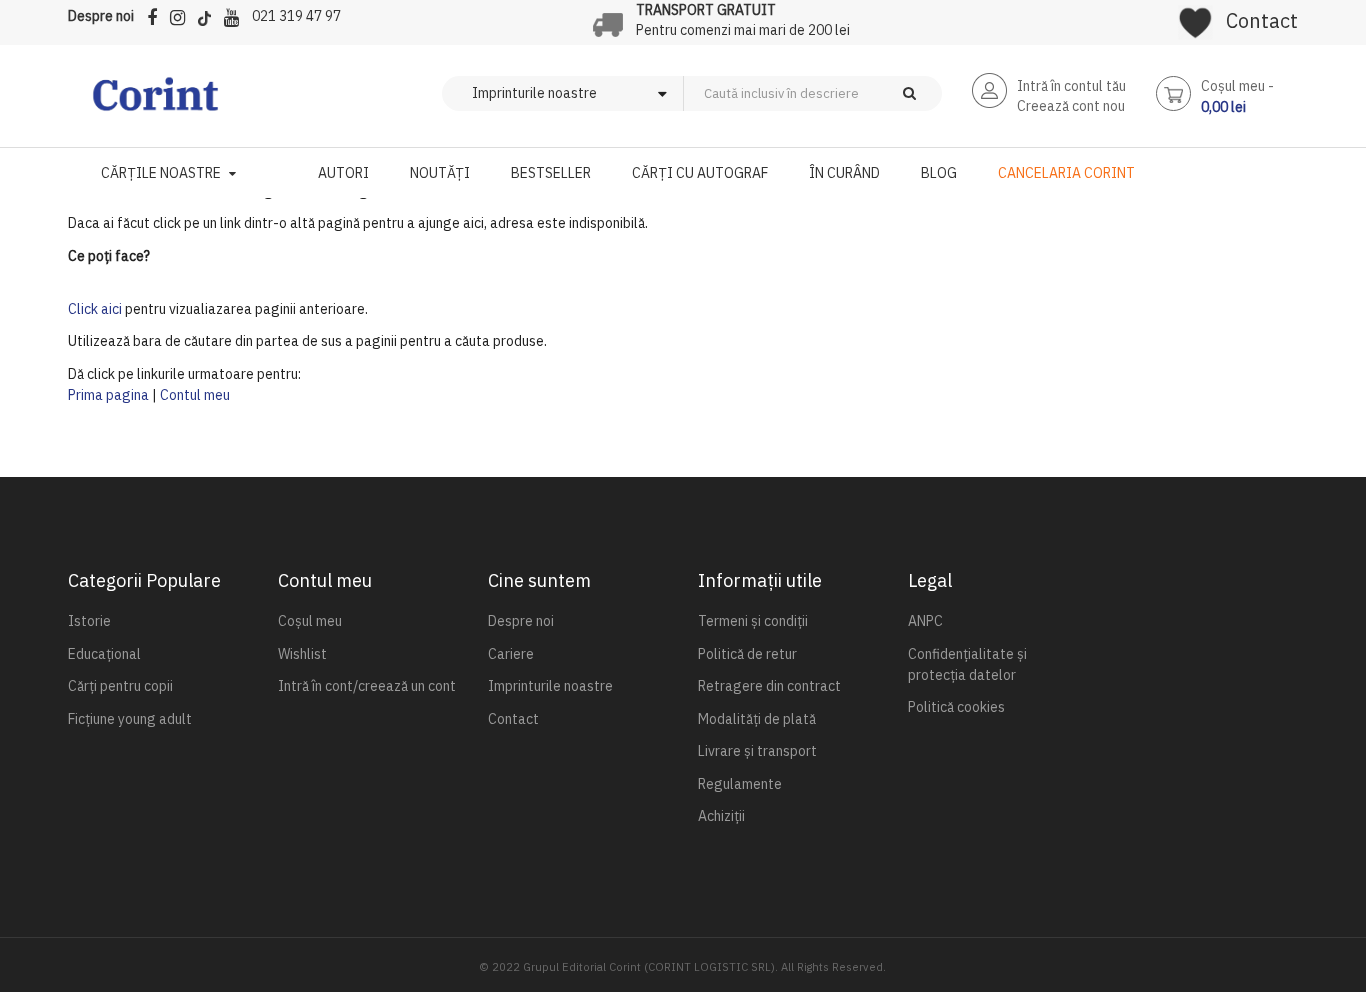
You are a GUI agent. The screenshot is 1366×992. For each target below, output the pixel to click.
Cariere (511, 654)
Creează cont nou (1071, 106)
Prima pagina (108, 395)
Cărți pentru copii (120, 686)
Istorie (89, 621)
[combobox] (846, 93)
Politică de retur (747, 654)
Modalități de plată (757, 719)
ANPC (925, 621)
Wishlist (302, 654)
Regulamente (740, 784)
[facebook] (157, 14)
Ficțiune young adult (130, 719)
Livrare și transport (757, 751)
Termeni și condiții (753, 621)
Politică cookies (956, 707)
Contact (1262, 20)
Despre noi (101, 16)
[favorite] (1195, 16)
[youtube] (236, 14)
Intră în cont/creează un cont (367, 686)
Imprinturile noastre (550, 686)
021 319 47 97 (296, 16)
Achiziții (721, 816)
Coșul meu (310, 621)
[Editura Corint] (155, 104)
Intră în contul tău (1071, 86)
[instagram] (182, 14)
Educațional (104, 654)
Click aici (95, 309)
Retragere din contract (769, 686)
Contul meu (195, 395)
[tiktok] (209, 14)
